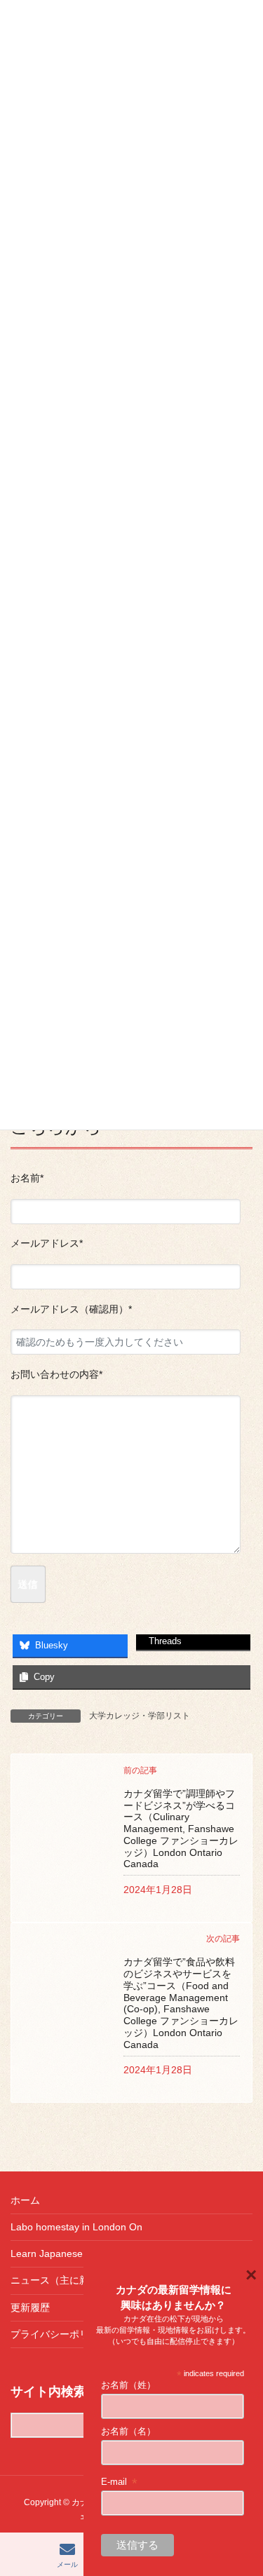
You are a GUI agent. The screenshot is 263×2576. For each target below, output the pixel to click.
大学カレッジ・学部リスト (140, 1716)
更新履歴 (30, 2307)
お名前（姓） (128, 2385)
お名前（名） (128, 2431)
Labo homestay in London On (76, 2227)
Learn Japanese (47, 2253)
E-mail (120, 2482)
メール (67, 2564)
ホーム (25, 2200)
